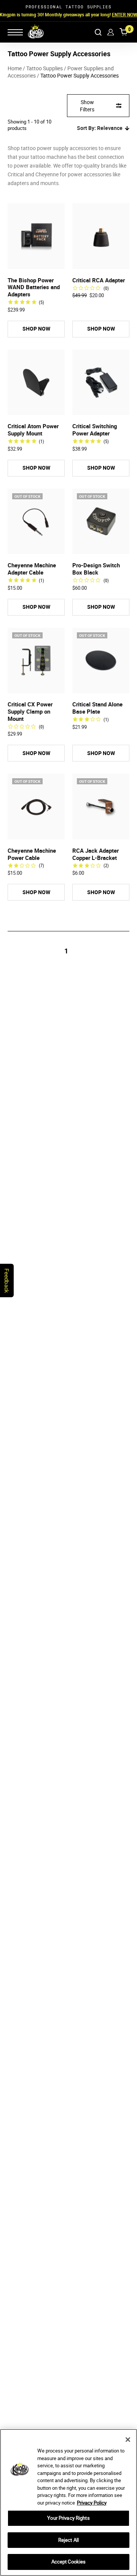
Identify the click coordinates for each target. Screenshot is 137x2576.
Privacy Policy (92, 2503)
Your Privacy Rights (68, 2518)
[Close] (128, 2440)
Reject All (68, 2540)
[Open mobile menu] (15, 32)
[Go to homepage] (31, 32)
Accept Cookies (69, 2562)
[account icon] (111, 32)
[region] (68, 2502)
